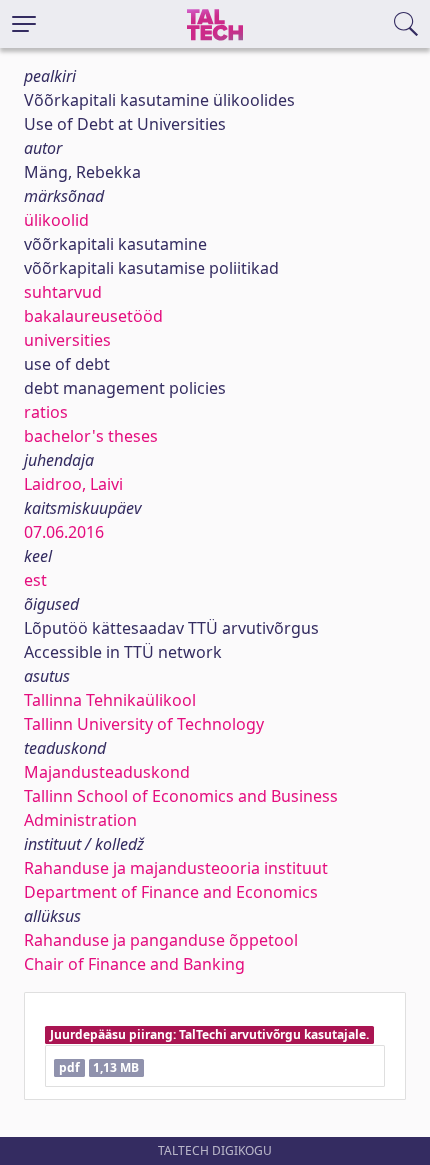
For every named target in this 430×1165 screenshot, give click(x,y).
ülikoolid (56, 220)
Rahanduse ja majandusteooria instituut (176, 868)
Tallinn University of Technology (144, 724)
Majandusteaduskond (107, 772)
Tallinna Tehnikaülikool (110, 700)
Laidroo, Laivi (73, 484)
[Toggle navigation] (24, 24)
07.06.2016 (64, 532)
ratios (46, 412)
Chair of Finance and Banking (134, 964)
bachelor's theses (91, 436)
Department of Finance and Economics (171, 892)
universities (67, 340)
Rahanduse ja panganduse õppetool (161, 940)
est (35, 580)
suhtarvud (63, 292)
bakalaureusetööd (93, 316)
